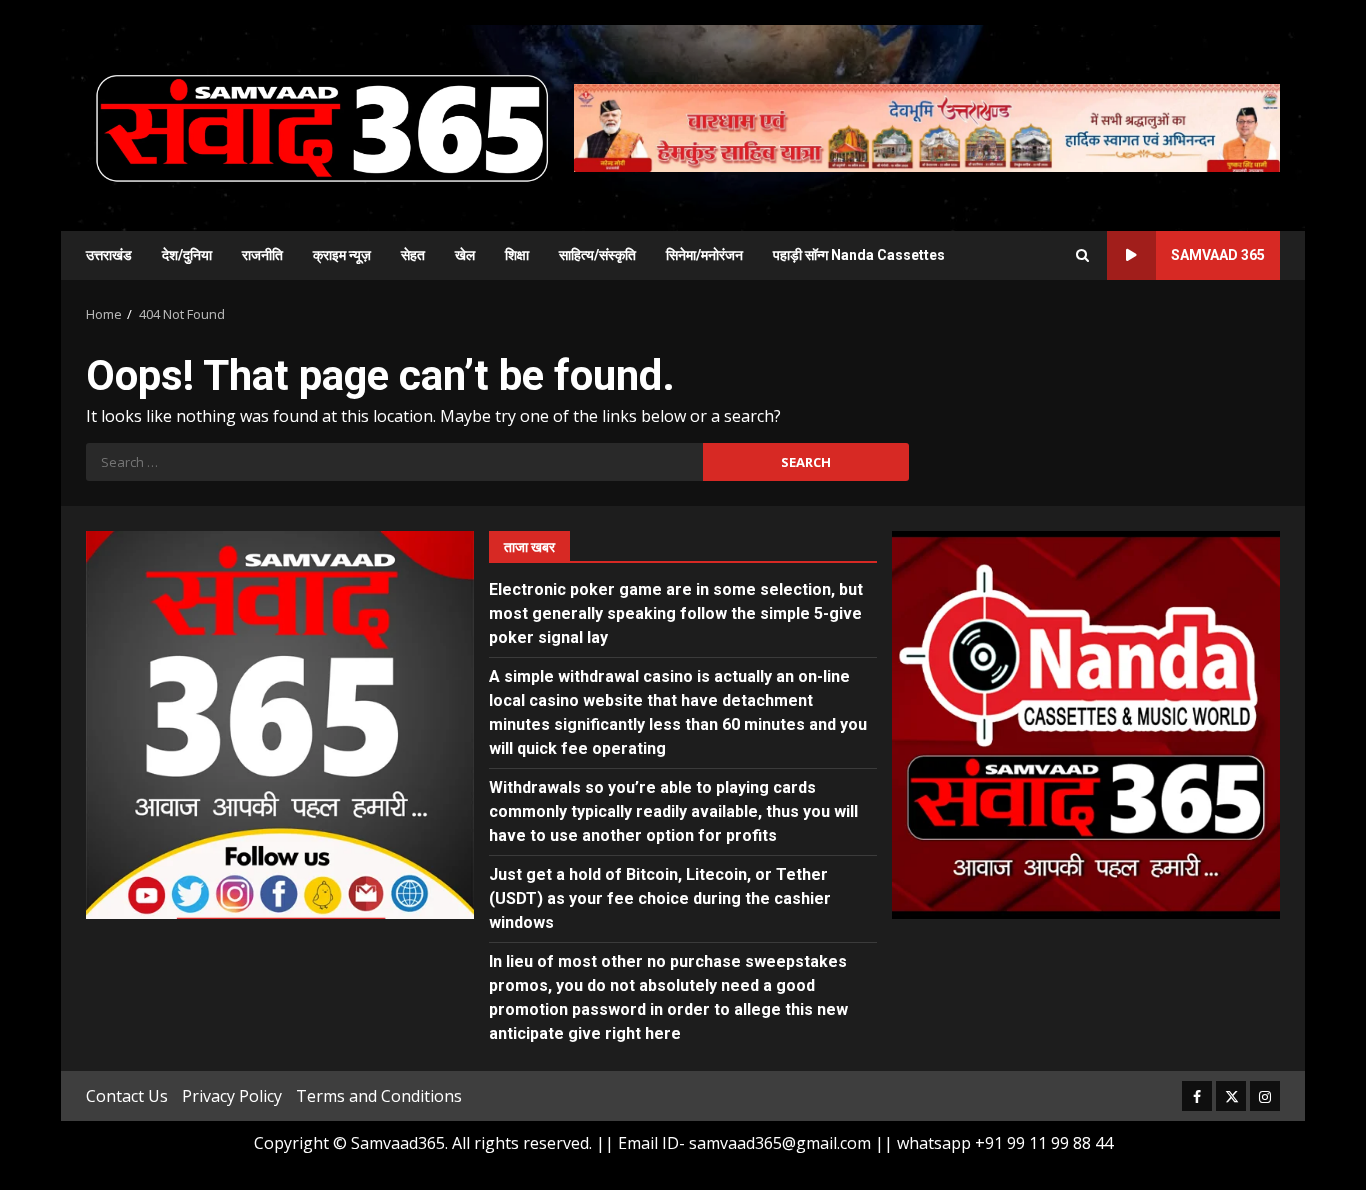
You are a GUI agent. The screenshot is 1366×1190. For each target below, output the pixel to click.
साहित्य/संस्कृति (597, 255)
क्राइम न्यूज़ (342, 255)
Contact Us (127, 1096)
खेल (465, 255)
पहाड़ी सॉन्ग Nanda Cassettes (859, 255)
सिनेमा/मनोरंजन (704, 255)
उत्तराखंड (109, 255)
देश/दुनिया (187, 255)
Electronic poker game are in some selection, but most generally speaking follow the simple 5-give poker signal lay (676, 613)
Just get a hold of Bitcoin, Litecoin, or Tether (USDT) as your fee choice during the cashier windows (660, 898)
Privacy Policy (232, 1096)
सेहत (413, 255)
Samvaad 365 (1218, 255)
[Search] (1082, 255)
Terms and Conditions (379, 1096)
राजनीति (262, 255)
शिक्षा (517, 255)
